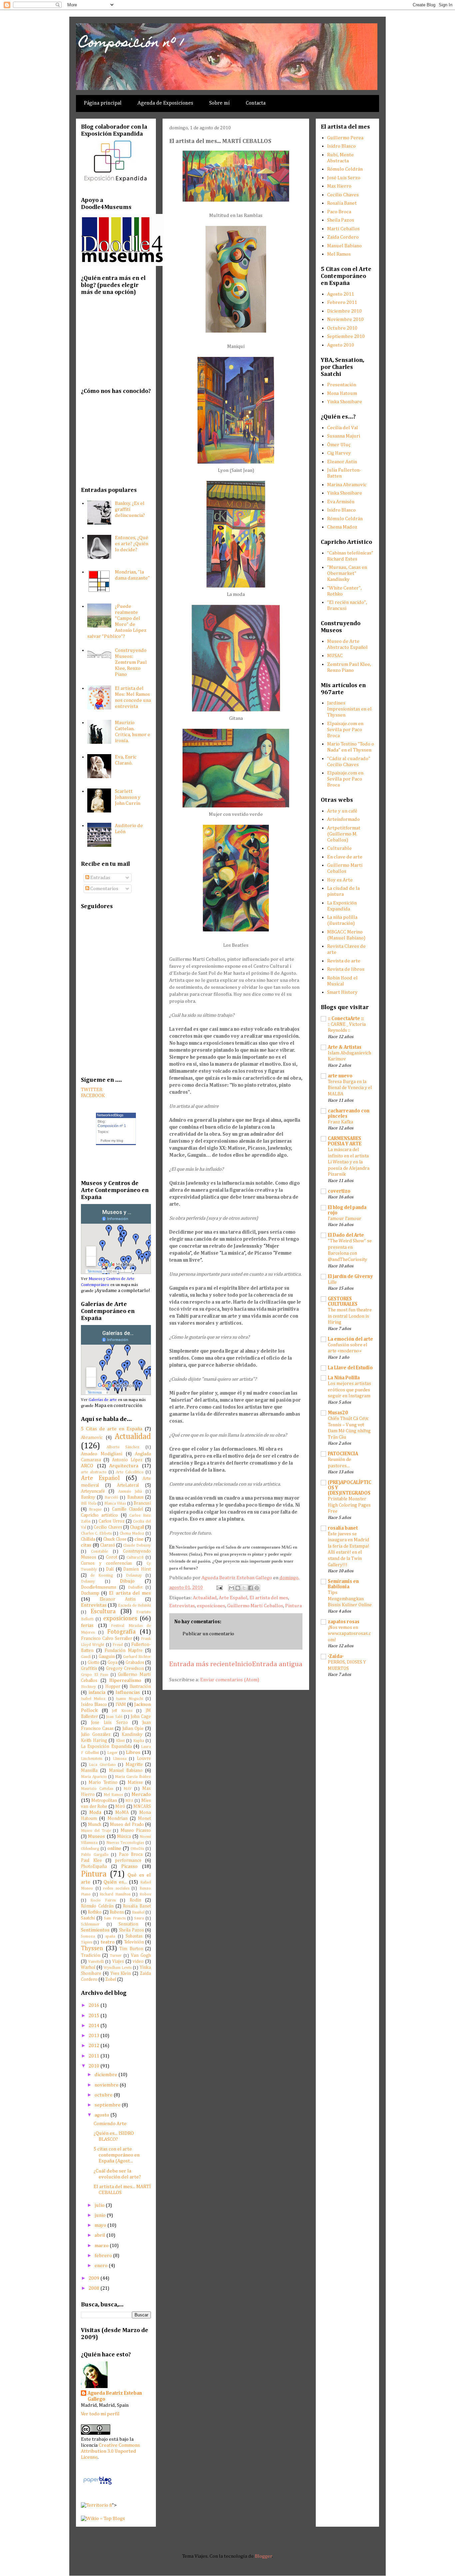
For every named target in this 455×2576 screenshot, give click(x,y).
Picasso (129, 1866)
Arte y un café (342, 811)
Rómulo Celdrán (97, 1906)
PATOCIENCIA (343, 1454)
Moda (95, 1812)
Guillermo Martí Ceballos (255, 1606)
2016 (94, 2005)
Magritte (134, 1765)
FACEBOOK (93, 1096)
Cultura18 (135, 1558)
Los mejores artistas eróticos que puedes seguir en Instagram (349, 1390)
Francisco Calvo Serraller (107, 1639)
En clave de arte (345, 857)
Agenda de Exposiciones (165, 103)
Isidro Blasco (94, 1705)
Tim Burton (131, 1949)
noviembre (107, 2085)
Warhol (88, 1967)
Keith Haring (94, 1741)
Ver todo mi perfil (100, 2414)
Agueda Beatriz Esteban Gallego (115, 2396)
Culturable (339, 848)
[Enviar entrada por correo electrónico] (219, 1587)
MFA (129, 1801)
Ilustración (140, 1687)
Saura (139, 1919)
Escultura (103, 1612)
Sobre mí (220, 103)
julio (100, 2205)
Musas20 (338, 1413)
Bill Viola (89, 1504)
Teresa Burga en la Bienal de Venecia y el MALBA (350, 1088)
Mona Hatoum (342, 393)
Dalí (110, 1569)
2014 (94, 2026)
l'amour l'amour (345, 1219)
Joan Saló (114, 1717)
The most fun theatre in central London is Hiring (350, 1316)
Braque (95, 1510)
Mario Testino (103, 1783)
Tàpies (87, 1942)
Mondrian (118, 1819)
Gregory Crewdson (125, 1669)
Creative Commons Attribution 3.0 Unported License (110, 2451)
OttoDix (137, 1849)
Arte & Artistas (345, 1047)
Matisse (135, 1783)
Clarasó (108, 1545)
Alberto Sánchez (123, 1447)
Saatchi (88, 1918)
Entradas (100, 878)
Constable (99, 1552)
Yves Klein (121, 1973)
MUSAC (335, 656)
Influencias (128, 1692)
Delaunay (134, 1576)
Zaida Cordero (343, 237)
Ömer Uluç (339, 445)
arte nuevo (340, 1076)
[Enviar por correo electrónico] (231, 1588)
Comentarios (104, 889)
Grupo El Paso (95, 1675)
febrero (104, 2256)
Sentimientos (95, 1930)
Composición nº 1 (132, 43)
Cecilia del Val (343, 428)
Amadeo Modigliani (102, 1454)
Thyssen (92, 1948)
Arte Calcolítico (130, 1472)
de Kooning (102, 1576)
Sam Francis (115, 1919)
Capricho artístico (99, 1515)
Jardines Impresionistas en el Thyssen (349, 709)
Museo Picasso (136, 1831)
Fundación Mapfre (124, 1651)
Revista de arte (344, 961)
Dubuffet (135, 1588)
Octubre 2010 (342, 328)
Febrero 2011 (342, 302)
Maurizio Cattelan (97, 1789)
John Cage (141, 1717)
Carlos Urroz (112, 1521)
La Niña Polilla (344, 1378)
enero (102, 2266)
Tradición (91, 1955)
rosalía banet (343, 1528)
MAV (128, 1789)
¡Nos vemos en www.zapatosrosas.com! (349, 1634)
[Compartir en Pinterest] (257, 1588)
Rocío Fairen (103, 1901)
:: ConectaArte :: (346, 1019)
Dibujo (127, 1581)
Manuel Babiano (126, 1771)
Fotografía (121, 1632)
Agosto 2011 (341, 294)
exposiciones (211, 1606)
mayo (101, 2225)
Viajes (118, 1961)
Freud (118, 1645)
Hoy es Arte (340, 880)
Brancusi (142, 1503)
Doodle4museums (99, 1587)
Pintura (293, 1606)
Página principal (103, 103)
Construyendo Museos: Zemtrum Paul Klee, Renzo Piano (131, 662)
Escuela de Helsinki (135, 1606)
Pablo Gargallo (95, 1855)
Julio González (96, 1735)
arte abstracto (94, 1472)
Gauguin (107, 1657)
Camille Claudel (127, 1509)
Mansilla (89, 1771)
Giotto (94, 1663)
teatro (108, 1942)
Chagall (137, 1527)
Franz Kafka (340, 1122)
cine (139, 1539)
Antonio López (127, 1460)
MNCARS (142, 1807)
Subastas (134, 1936)
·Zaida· (336, 1656)
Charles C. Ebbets (96, 1534)
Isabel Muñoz (93, 1699)
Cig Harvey (339, 453)
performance (128, 1861)
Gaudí (86, 1657)
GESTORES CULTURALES (343, 1301)
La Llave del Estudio (350, 1368)
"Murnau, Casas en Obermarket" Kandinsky (347, 573)
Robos (145, 1895)
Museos (96, 1836)
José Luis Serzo (344, 178)
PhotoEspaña (94, 1867)
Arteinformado (343, 819)
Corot (112, 1557)
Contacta (256, 103)
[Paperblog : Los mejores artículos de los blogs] (97, 2485)
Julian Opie (133, 1729)
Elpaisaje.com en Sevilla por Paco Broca (345, 730)
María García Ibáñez (133, 1777)
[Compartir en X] (244, 1588)
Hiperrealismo (125, 1680)
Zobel (111, 1979)
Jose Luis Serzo (109, 1723)
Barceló (111, 1498)
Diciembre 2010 (344, 311)
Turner (116, 1956)
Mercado (141, 1794)
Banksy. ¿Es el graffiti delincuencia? (130, 509)
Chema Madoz (132, 1534)
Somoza (88, 1936)
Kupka (139, 1741)
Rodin (135, 1900)
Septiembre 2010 (346, 336)
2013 (94, 2036)
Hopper (113, 1687)
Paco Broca (131, 1855)
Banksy (88, 1497)
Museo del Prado (127, 1825)
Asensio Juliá (130, 1492)
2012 (94, 2046)
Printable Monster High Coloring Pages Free (349, 1505)
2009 (94, 2278)
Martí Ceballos (343, 229)
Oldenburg (90, 1849)
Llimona (120, 1759)
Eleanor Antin (118, 1599)
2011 (94, 2056)
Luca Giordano (102, 1765)
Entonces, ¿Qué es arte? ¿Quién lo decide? (132, 544)
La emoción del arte (350, 1339)
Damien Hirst (137, 1569)
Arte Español (233, 1598)
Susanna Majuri (344, 436)
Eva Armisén (341, 502)
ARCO (87, 1466)
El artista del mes (269, 1598)
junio (101, 2215)
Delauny (88, 1582)
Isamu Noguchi (129, 1699)
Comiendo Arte (110, 2124)
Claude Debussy (137, 1546)
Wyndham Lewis (118, 1968)
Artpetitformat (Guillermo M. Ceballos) (344, 834)
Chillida (88, 1539)
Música (124, 1837)
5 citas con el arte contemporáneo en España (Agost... (117, 2155)
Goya (113, 1663)
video (138, 1961)
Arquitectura (124, 1466)
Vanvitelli (96, 1962)
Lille (332, 1282)
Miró (120, 1807)
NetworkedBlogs (110, 1115)
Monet (144, 1819)
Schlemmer (90, 1925)
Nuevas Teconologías (125, 1843)
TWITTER (92, 1090)
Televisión (134, 1942)
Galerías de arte (103, 1400)
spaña (110, 1936)
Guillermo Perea (345, 138)
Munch (95, 1825)
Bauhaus (135, 1497)
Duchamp (90, 1593)
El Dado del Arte (346, 1235)
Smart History (342, 992)
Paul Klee (91, 1861)
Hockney (88, 1687)
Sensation (128, 1924)
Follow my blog (112, 1141)
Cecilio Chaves (108, 1527)
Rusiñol (138, 1913)
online (114, 1848)
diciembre (106, 2075)
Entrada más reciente (202, 1664)
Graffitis (89, 1669)
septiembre (108, 2105)
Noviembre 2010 (345, 319)
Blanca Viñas (115, 1504)
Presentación (342, 385)
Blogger (263, 2556)
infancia (97, 1692)
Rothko (95, 1912)
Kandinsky (132, 1735)
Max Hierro (339, 186)
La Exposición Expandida (106, 1747)
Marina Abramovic (347, 485)
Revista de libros (346, 969)
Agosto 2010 (341, 345)
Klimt (120, 1741)
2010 (94, 2066)
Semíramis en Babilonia (343, 1584)
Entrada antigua (277, 1664)
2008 (94, 2288)
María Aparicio (94, 1777)
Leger (112, 1753)
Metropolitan (104, 1801)
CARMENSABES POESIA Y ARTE (345, 1141)
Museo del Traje (96, 1831)
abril (100, 2235)
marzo (102, 2246)
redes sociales (116, 1889)
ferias (87, 1625)
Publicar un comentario (208, 1634)
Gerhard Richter (137, 1657)
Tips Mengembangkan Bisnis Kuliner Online (350, 1599)
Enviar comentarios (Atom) (230, 1680)
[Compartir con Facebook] (250, 1588)
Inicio (243, 1664)
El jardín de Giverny (350, 1277)
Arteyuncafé (93, 1491)
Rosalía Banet (137, 1906)
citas (86, 1545)
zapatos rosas (344, 1622)
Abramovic (92, 1438)
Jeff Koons (122, 1711)
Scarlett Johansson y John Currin (128, 797)
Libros (133, 1752)
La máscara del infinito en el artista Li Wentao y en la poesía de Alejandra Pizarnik (349, 1162)
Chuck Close (115, 1539)
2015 (94, 2016)
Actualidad (205, 1598)
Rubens (117, 1912)
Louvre (144, 1759)
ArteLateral (128, 1485)
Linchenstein (92, 1759)
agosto (102, 2115)
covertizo (339, 1191)
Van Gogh (141, 1955)
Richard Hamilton (115, 1895)
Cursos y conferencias (106, 1563)
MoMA (122, 1813)
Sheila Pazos (131, 1930)
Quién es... (115, 1882)
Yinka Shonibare (345, 402)
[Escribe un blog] (238, 1588)
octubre (104, 2095)
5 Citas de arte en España (112, 1429)
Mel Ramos (113, 1795)
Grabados (135, 1663)
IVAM (121, 1705)
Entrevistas (182, 1606)
